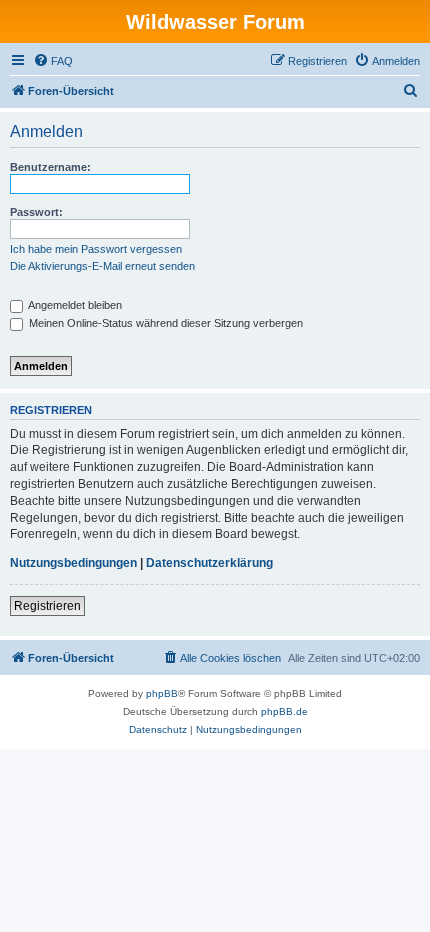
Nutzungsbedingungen (73, 563)
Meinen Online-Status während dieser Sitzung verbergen (164, 323)
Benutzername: (50, 167)
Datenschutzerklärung (209, 563)
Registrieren (47, 606)
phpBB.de (284, 711)
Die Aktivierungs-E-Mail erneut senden (102, 266)
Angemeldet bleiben (74, 305)
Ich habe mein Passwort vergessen (96, 249)
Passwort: (36, 212)
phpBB (162, 693)
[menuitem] (53, 61)
